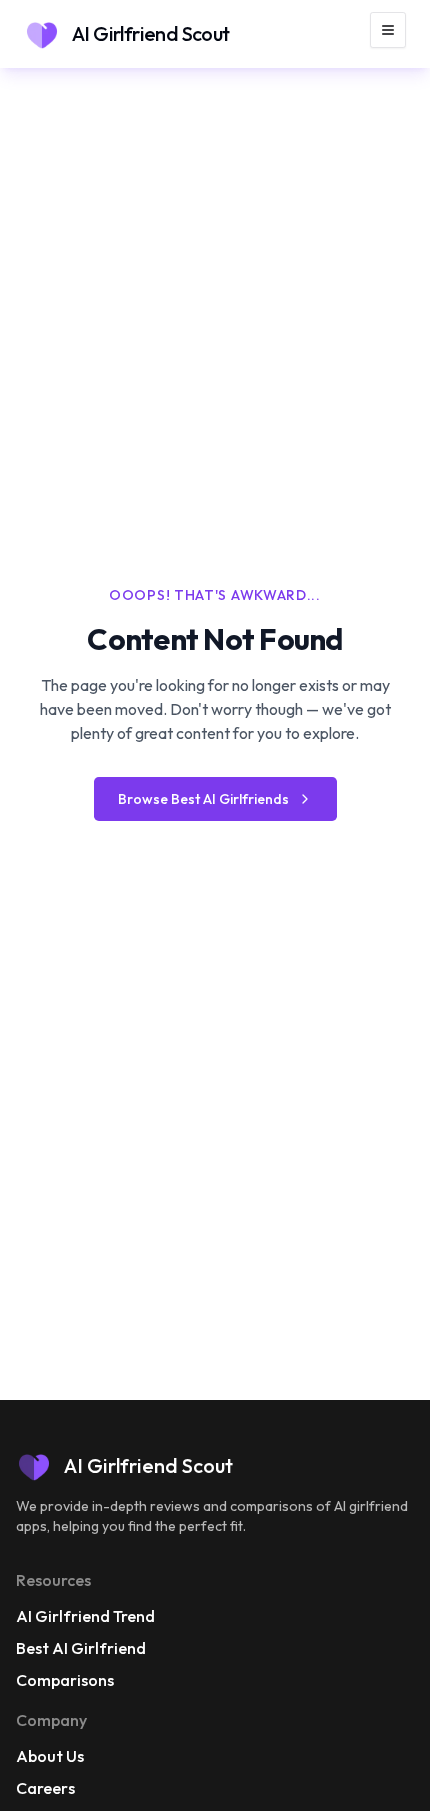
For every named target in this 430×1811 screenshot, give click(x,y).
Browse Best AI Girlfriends (203, 799)
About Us (50, 1756)
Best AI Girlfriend (81, 1648)
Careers (45, 1788)
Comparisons (65, 1680)
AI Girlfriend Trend (85, 1616)
